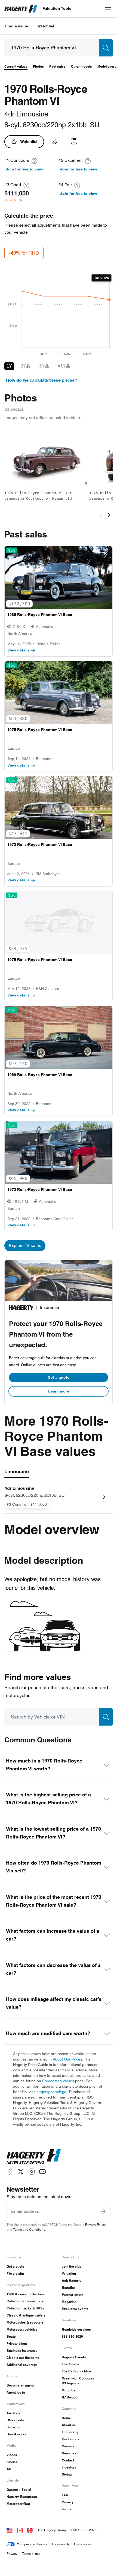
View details (19, 650)
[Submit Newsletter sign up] (103, 2211)
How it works (16, 2434)
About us (69, 2425)
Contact (68, 2460)
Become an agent (20, 2385)
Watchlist (46, 26)
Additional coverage (22, 2365)
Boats (11, 2336)
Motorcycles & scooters (25, 2322)
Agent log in (16, 2392)
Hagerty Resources (22, 2497)
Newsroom (70, 2453)
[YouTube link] (42, 2172)
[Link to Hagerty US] (10, 2530)
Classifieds (15, 2420)
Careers (68, 2446)
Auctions (13, 2413)
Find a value (17, 26)
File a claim (15, 2273)
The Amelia (70, 2364)
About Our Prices (67, 2059)
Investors (69, 2467)
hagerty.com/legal (52, 2092)
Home (66, 2418)
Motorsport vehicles (22, 2329)
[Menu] (108, 9)
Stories (12, 2462)
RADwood (70, 2397)
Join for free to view (24, 169)
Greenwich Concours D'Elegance (78, 2381)
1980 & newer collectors (25, 2294)
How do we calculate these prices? (42, 380)
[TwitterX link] (21, 2172)
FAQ (65, 2495)
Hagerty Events (74, 2357)
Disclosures (83, 2544)
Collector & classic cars (25, 2301)
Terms (67, 2509)
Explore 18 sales (25, 1246)
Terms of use (31, 2554)
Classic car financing (23, 2358)
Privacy (68, 2502)
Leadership (70, 2432)
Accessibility (61, 2544)
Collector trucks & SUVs (25, 2308)
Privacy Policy (95, 2225)
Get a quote (59, 1377)
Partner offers (73, 2295)
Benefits (68, 2288)
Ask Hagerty (72, 2281)
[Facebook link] (10, 2172)
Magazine (69, 2302)
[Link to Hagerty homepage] (34, 2156)
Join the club (72, 2266)
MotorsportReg (18, 2504)
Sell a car (14, 2427)
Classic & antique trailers (26, 2315)
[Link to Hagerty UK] (30, 2530)
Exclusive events (75, 2309)
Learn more (59, 1391)
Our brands (70, 2439)
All (9, 2469)
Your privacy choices (32, 2544)
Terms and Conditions (29, 2230)
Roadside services (76, 2329)
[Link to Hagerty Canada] (20, 2530)
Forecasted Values (58, 2081)
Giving (67, 2474)
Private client (17, 2344)
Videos (12, 2455)
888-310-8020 (72, 2336)
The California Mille (76, 2371)
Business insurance (22, 2351)
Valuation (69, 2273)
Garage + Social (19, 2490)
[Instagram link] (32, 2172)
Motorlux (69, 2390)
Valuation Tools (57, 8)
